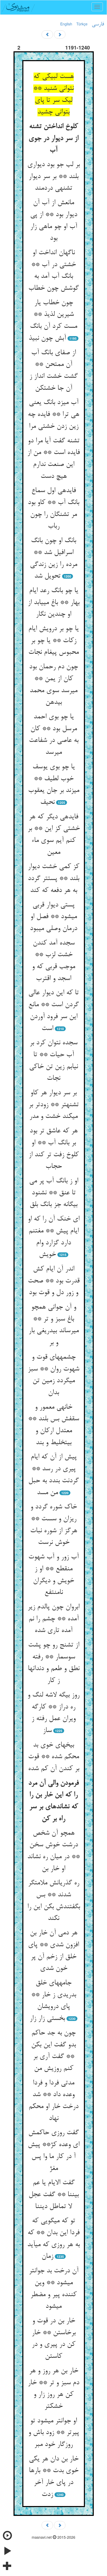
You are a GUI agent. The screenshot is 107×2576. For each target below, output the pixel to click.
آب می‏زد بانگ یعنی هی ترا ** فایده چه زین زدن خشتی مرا (53, 414)
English (66, 24)
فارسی (98, 24)
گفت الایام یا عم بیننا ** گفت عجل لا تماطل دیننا (54, 2195)
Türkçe (82, 24)
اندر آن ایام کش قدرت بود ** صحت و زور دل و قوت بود (54, 1281)
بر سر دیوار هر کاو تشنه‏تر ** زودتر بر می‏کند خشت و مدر (54, 1105)
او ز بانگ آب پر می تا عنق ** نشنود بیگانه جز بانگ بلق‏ (54, 1193)
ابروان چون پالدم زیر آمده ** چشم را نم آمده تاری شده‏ (53, 1619)
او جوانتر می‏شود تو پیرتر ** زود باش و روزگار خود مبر (54, 2433)
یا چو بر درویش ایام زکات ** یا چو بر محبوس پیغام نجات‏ (53, 641)
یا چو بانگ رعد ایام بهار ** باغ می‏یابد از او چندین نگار (54, 603)
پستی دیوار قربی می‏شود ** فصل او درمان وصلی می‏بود (53, 917)
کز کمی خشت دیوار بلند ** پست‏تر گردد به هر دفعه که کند (53, 879)
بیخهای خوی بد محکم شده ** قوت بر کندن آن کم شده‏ (54, 1757)
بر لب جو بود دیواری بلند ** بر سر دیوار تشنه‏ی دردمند (53, 177)
